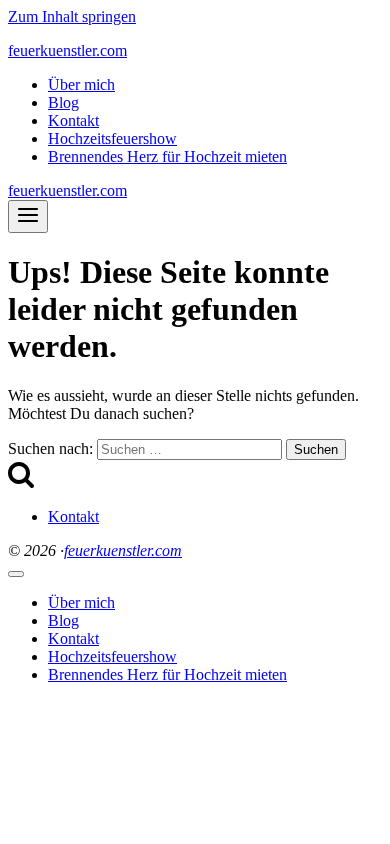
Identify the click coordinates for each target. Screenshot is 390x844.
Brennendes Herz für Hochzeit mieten (167, 156)
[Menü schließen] (16, 574)
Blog (63, 102)
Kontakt (73, 120)
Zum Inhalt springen (72, 16)
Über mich (81, 84)
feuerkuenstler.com (123, 550)
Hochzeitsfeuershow (112, 138)
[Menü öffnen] (28, 216)
